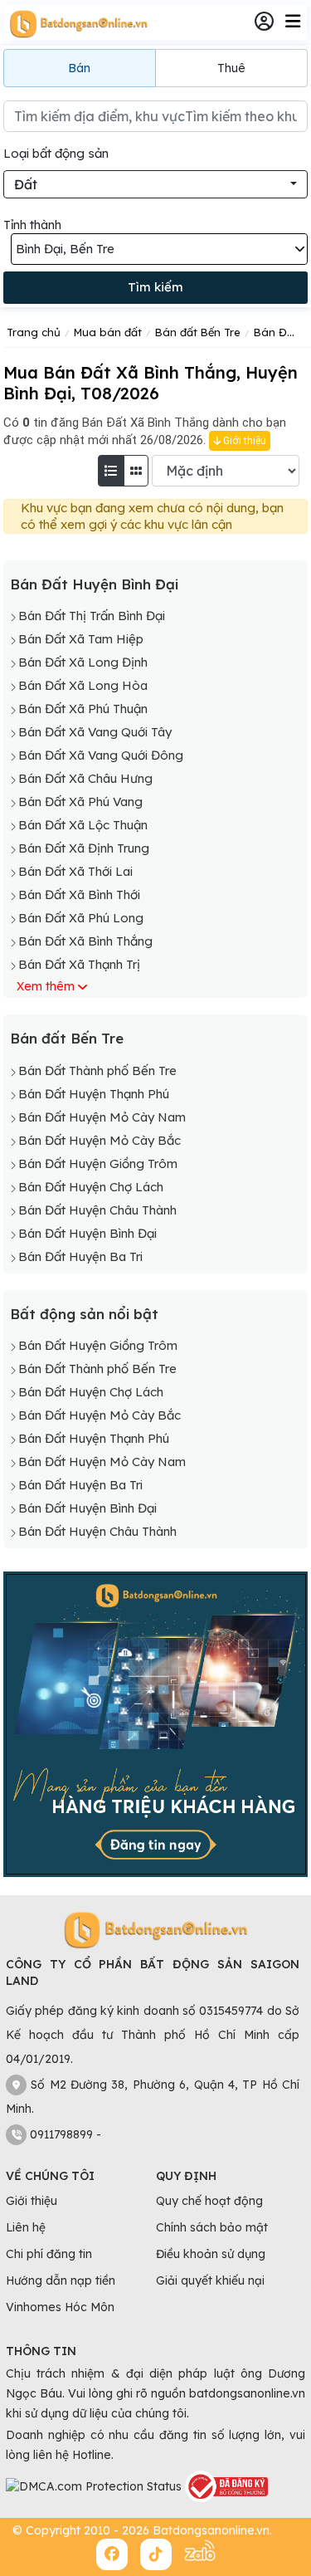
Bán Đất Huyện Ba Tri (80, 1256)
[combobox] (155, 184)
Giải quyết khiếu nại (210, 2280)
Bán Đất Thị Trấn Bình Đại (92, 616)
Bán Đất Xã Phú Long (81, 918)
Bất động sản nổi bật (84, 1314)
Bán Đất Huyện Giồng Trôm (98, 1163)
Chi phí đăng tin (49, 2254)
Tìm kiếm (155, 287)
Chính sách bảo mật (212, 2227)
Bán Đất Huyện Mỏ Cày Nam (102, 1117)
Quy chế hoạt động (209, 2201)
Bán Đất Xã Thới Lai (75, 871)
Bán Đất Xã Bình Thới (79, 895)
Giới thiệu (243, 441)
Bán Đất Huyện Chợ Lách (91, 1187)
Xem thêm (46, 986)
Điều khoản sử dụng (211, 2254)
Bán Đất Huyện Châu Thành (97, 1210)
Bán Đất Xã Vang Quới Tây (95, 732)
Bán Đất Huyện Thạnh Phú (94, 1094)
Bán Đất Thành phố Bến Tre (97, 1070)
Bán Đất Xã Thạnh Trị (79, 964)
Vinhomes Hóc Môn (60, 2307)
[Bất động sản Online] (76, 23)
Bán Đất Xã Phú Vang (80, 802)
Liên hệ (26, 2227)
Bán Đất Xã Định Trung (84, 848)
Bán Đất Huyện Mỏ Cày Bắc (100, 1140)
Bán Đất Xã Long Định (83, 662)
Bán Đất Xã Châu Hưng (85, 778)
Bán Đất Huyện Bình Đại (94, 584)
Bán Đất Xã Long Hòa (83, 685)
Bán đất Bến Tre (67, 1038)
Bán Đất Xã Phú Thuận (83, 709)
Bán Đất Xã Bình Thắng (85, 941)
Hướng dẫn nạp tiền (61, 2280)
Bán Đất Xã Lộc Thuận (83, 825)
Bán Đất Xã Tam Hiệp (81, 639)
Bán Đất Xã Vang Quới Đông (101, 755)
